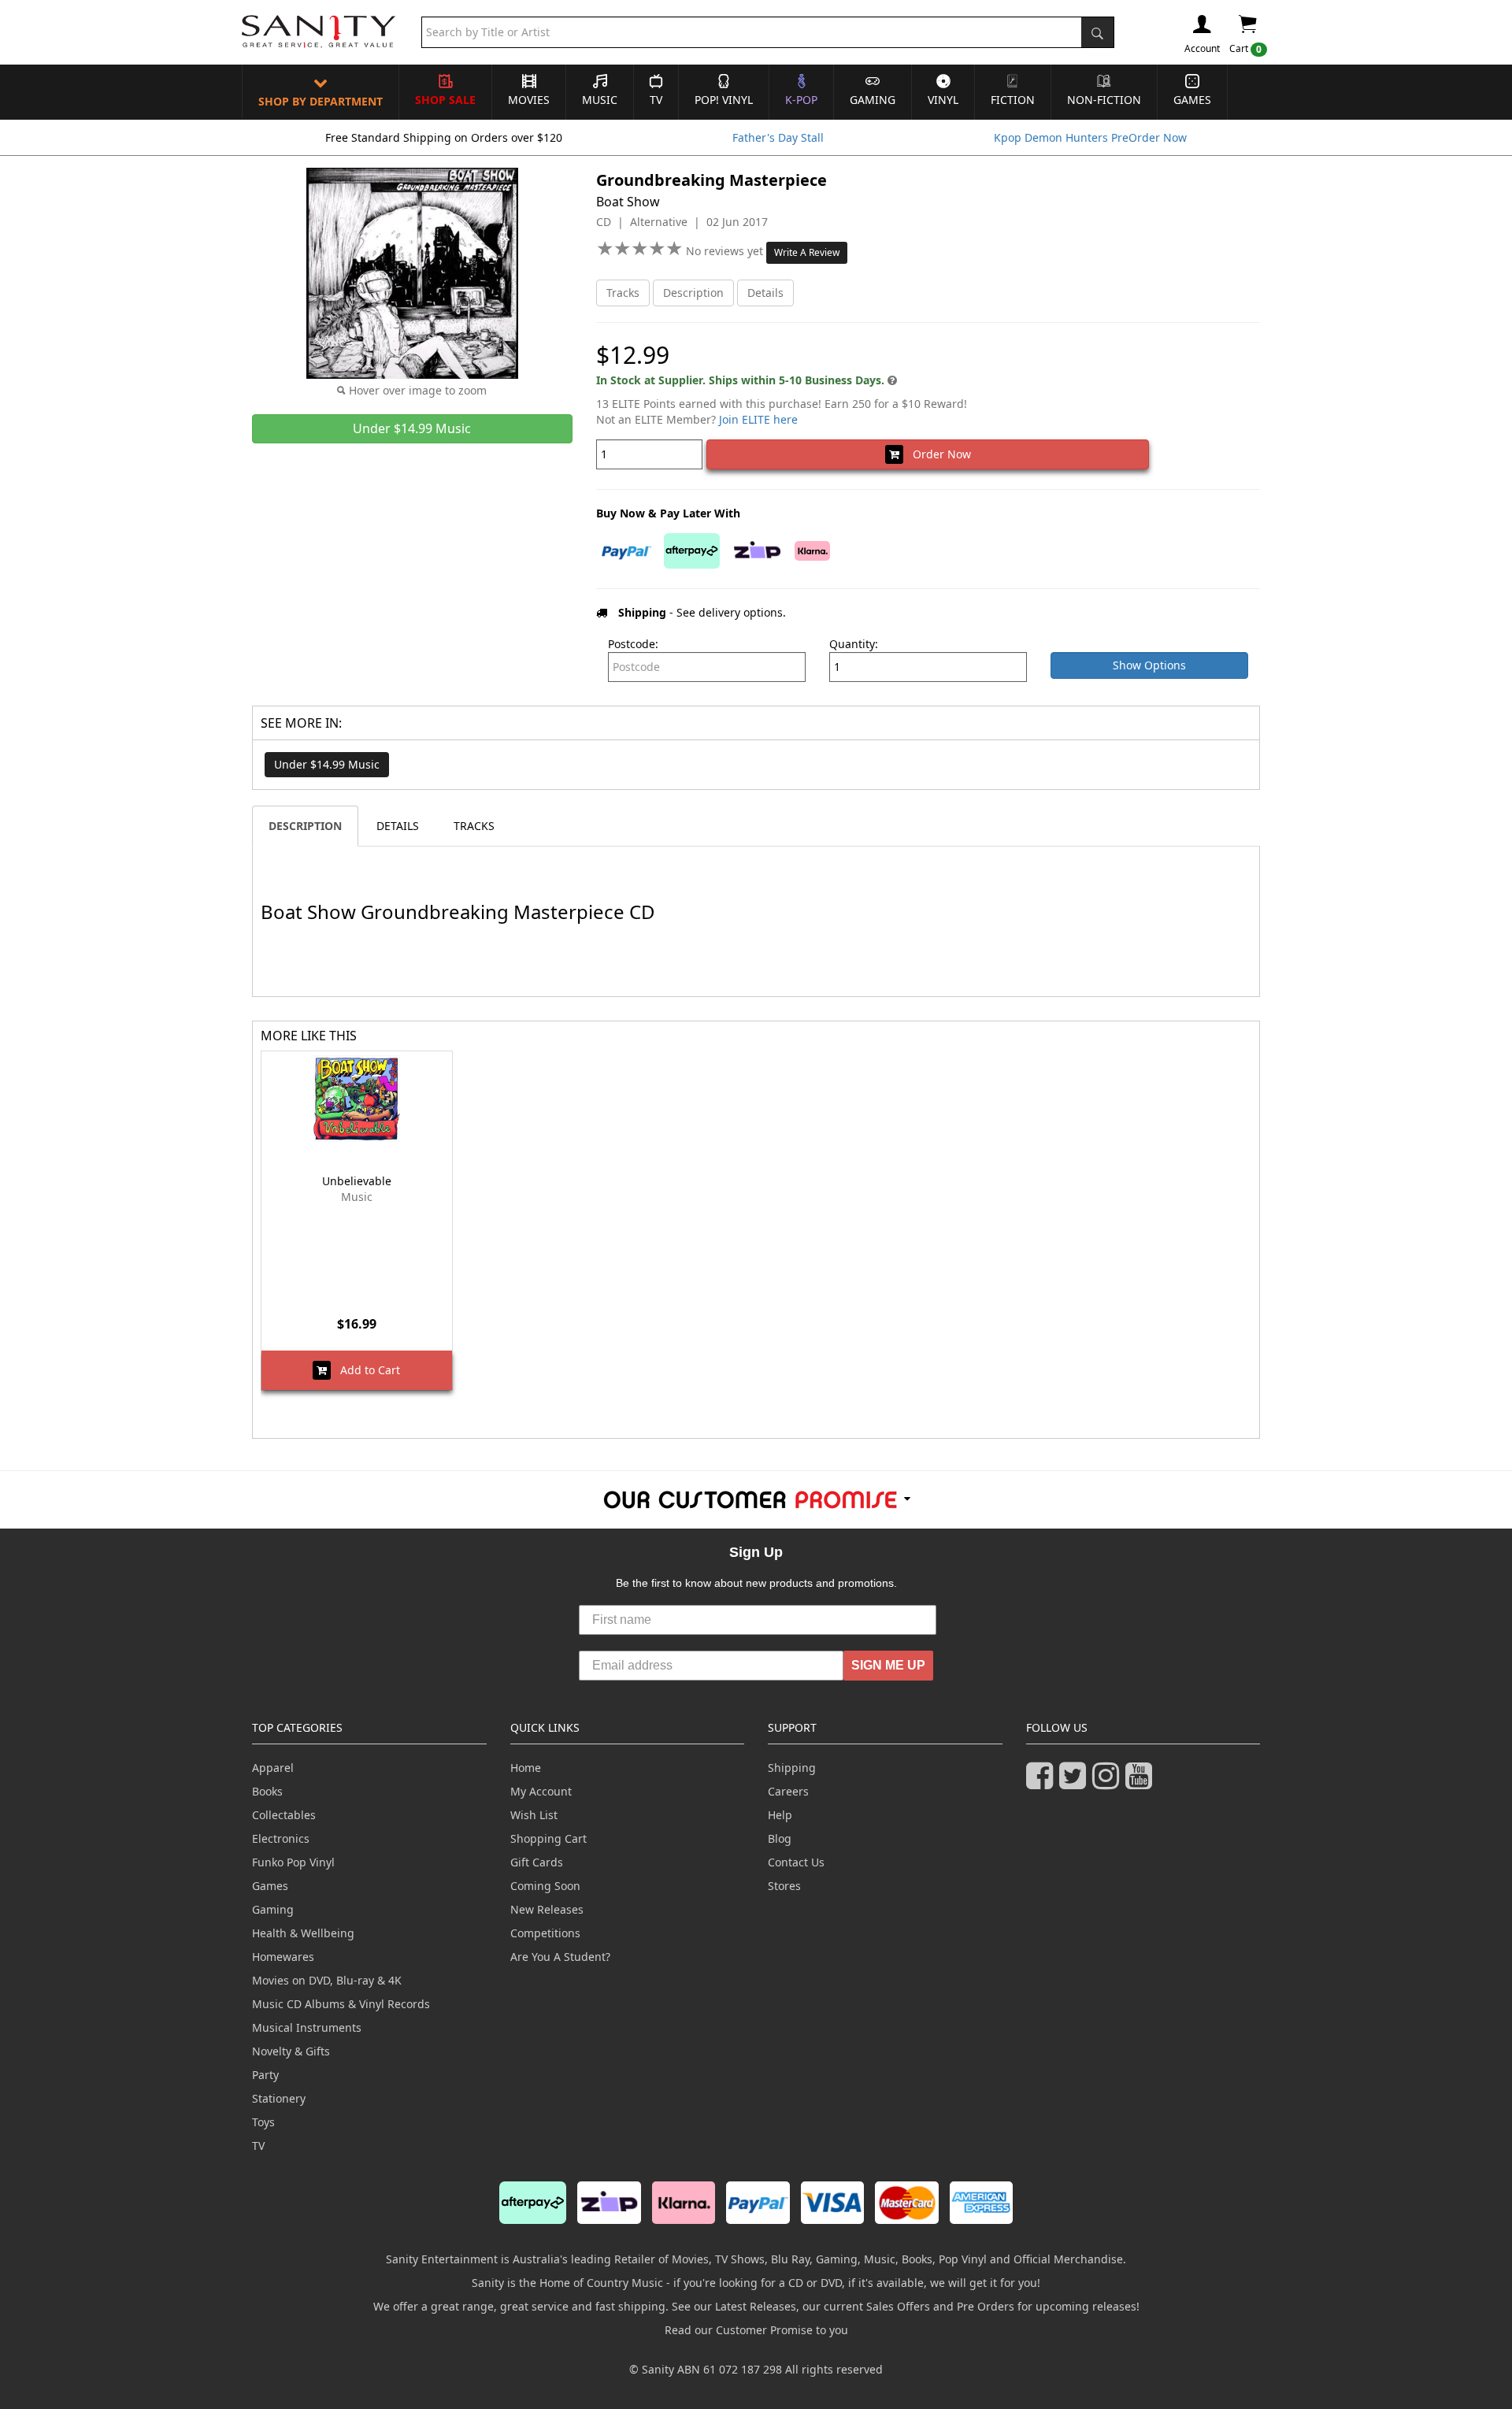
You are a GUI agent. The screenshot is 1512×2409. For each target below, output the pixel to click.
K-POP (801, 100)
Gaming (873, 100)
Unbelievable (357, 1181)
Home (526, 1768)
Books (267, 1791)
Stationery (279, 2098)
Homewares (283, 1957)
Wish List (534, 1815)
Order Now (937, 454)
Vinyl (943, 100)
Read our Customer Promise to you (756, 2330)
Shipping (792, 1768)
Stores (784, 1886)
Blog (780, 1838)
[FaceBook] (1043, 1783)
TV (656, 100)
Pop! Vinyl (724, 100)
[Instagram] (1109, 1783)
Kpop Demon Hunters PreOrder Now (1090, 137)
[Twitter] (1076, 1783)
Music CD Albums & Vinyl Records (341, 2004)
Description (693, 293)
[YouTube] (1142, 1783)
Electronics (281, 1838)
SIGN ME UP (888, 1665)
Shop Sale (445, 100)
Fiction (1013, 100)
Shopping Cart (548, 1838)
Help (780, 1815)
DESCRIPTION (305, 826)
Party (265, 2075)
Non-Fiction (1104, 100)
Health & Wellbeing (303, 1933)
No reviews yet (726, 251)
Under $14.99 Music (327, 764)
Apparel (273, 1768)
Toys (263, 2122)
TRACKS (474, 826)
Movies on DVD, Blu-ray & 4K (327, 1980)
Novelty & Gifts (291, 2051)
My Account (541, 1791)
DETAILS (398, 826)
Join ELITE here (758, 419)
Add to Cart (365, 1370)
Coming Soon (545, 1886)
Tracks (623, 293)
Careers (788, 1791)
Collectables (284, 1815)
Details (765, 293)
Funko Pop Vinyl (293, 1862)
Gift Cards (537, 1862)
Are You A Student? (560, 1957)
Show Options (1149, 665)
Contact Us (796, 1862)
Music (600, 100)
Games (1192, 100)
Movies (529, 100)
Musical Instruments (307, 2027)
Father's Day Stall (778, 137)
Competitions (545, 1933)
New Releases (547, 1909)
